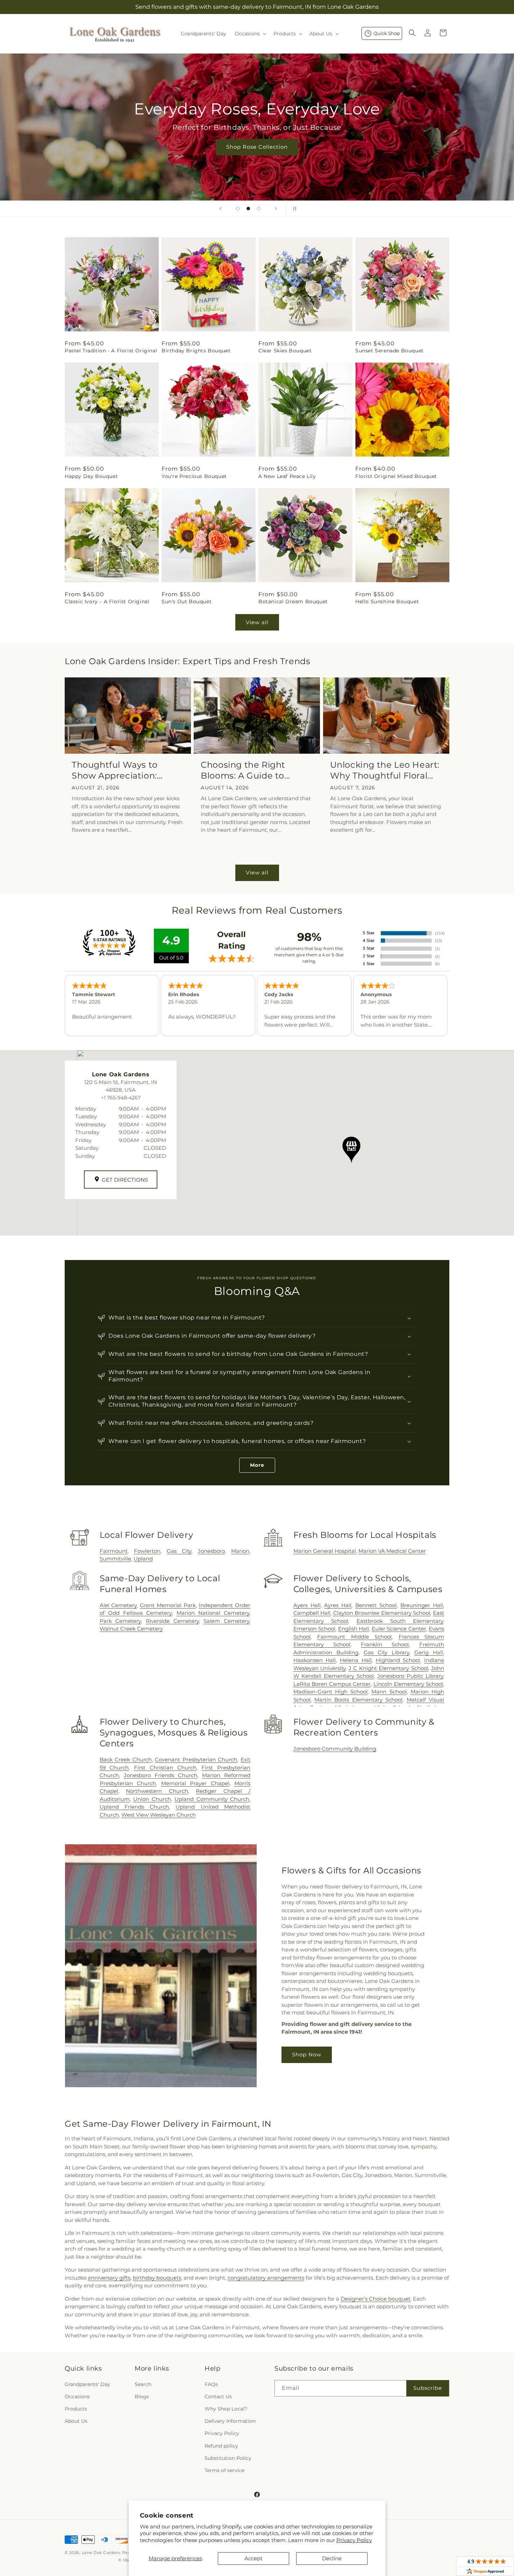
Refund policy (221, 2446)
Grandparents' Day (87, 2384)
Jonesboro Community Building (335, 1749)
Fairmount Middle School (354, 1637)
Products (76, 2409)
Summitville (115, 1559)
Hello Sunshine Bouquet (387, 601)
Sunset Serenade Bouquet (390, 351)
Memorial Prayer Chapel (195, 1783)
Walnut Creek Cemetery (131, 1629)
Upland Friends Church (134, 1807)
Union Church (152, 1799)
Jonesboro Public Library (410, 1676)
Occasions (77, 2396)
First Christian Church (165, 1768)
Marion (240, 1551)
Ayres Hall (338, 1605)
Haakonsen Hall (315, 1660)
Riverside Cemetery (172, 1621)
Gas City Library (386, 1652)
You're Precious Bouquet (194, 476)
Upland (143, 1559)
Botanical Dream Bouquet (293, 601)
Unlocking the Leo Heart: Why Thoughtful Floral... (385, 770)
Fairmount (114, 1551)
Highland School (398, 1660)
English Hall (354, 1629)
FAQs (211, 2384)
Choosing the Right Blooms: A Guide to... (245, 770)
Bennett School (376, 1605)
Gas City (179, 1551)
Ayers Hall (307, 1605)
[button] (250, 34)
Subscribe (428, 2388)
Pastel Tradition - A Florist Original (111, 351)
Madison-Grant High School (330, 1692)
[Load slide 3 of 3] (259, 209)
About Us (76, 2421)
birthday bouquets (157, 2278)
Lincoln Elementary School (408, 1684)
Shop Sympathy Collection (257, 157)
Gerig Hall (429, 1652)
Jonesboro (211, 1551)
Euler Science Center (399, 1629)
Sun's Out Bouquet (187, 601)
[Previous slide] (221, 209)
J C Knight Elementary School (388, 1668)
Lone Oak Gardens (101, 2553)
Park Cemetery (120, 1621)
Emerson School (315, 1629)
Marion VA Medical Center (392, 1551)
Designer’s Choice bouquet (376, 2299)
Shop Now (307, 2054)
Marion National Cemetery (213, 1613)
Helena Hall (356, 1660)
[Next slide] (276, 209)
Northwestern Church (157, 1791)
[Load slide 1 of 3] (238, 209)
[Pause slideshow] (293, 209)
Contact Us (218, 2396)
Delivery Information (230, 2421)
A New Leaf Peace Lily (287, 476)
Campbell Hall (312, 1613)
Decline (332, 2558)
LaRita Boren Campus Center (332, 1684)
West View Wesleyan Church (159, 1815)
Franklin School (385, 1644)
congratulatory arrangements (266, 2278)
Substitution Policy (228, 2458)
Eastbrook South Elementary (400, 1621)
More (257, 1465)
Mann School (389, 1692)
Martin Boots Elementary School (358, 1700)
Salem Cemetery (226, 1621)
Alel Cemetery (118, 1605)
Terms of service (224, 2470)
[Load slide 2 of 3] (248, 209)
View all (257, 622)
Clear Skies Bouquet (285, 351)
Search (143, 2384)
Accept (254, 2558)
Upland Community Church (212, 1799)
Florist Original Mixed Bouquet (396, 476)
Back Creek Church (126, 1759)
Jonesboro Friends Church (160, 1775)
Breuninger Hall (422, 1605)
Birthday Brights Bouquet (196, 351)
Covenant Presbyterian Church (196, 1759)
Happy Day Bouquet (91, 476)
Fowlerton (147, 1551)
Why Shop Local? (226, 2409)
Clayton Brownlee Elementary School (382, 1613)
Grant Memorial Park (168, 1605)
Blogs (142, 2396)
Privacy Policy (354, 2540)
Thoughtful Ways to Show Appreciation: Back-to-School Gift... (117, 770)
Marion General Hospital (325, 1551)
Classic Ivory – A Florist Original (107, 601)
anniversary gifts (109, 2278)
